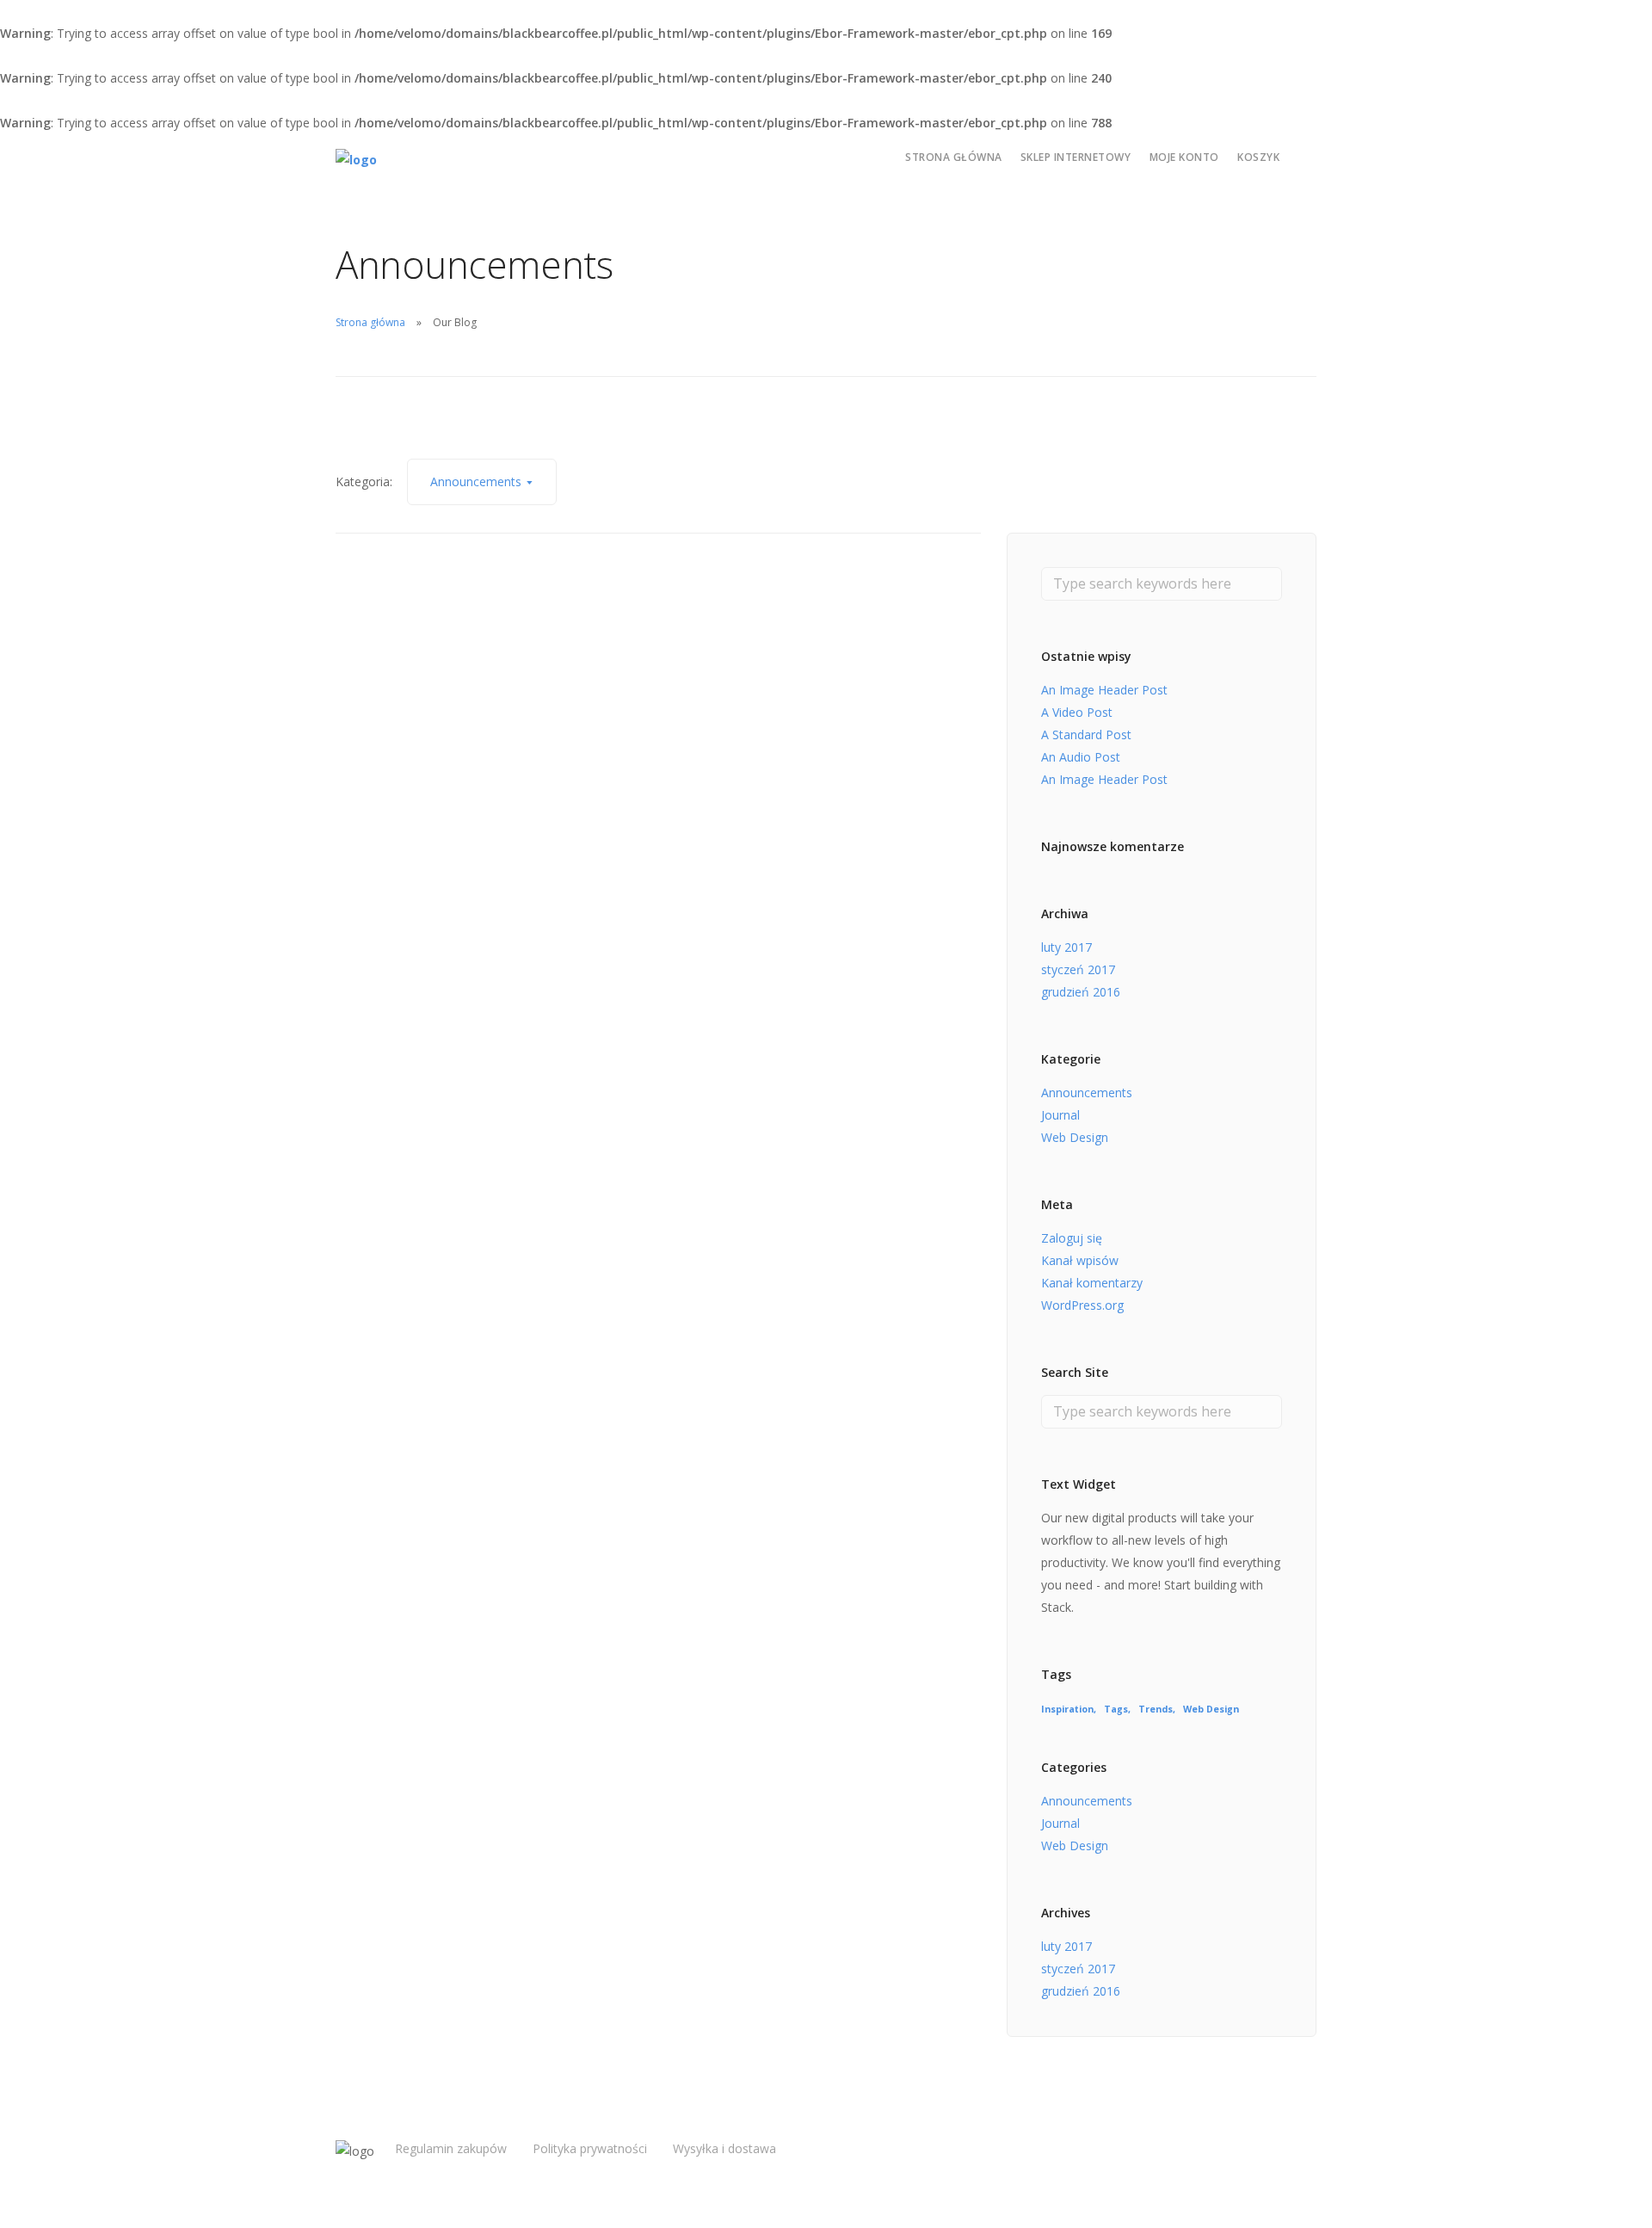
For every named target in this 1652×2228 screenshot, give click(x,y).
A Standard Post (1086, 734)
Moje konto (1184, 157)
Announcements (1087, 1092)
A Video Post (1077, 712)
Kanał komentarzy (1092, 1283)
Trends (1156, 1709)
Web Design (1075, 1137)
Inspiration (1067, 1709)
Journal (1060, 1115)
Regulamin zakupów (451, 2148)
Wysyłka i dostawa (724, 2148)
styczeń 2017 (1078, 969)
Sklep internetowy (1076, 157)
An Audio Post (1081, 757)
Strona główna (954, 157)
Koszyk (1258, 157)
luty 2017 (1066, 947)
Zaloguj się (1072, 1238)
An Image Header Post (1104, 690)
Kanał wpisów (1080, 1260)
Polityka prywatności (590, 2148)
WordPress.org (1082, 1305)
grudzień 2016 (1081, 992)
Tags (1116, 1709)
